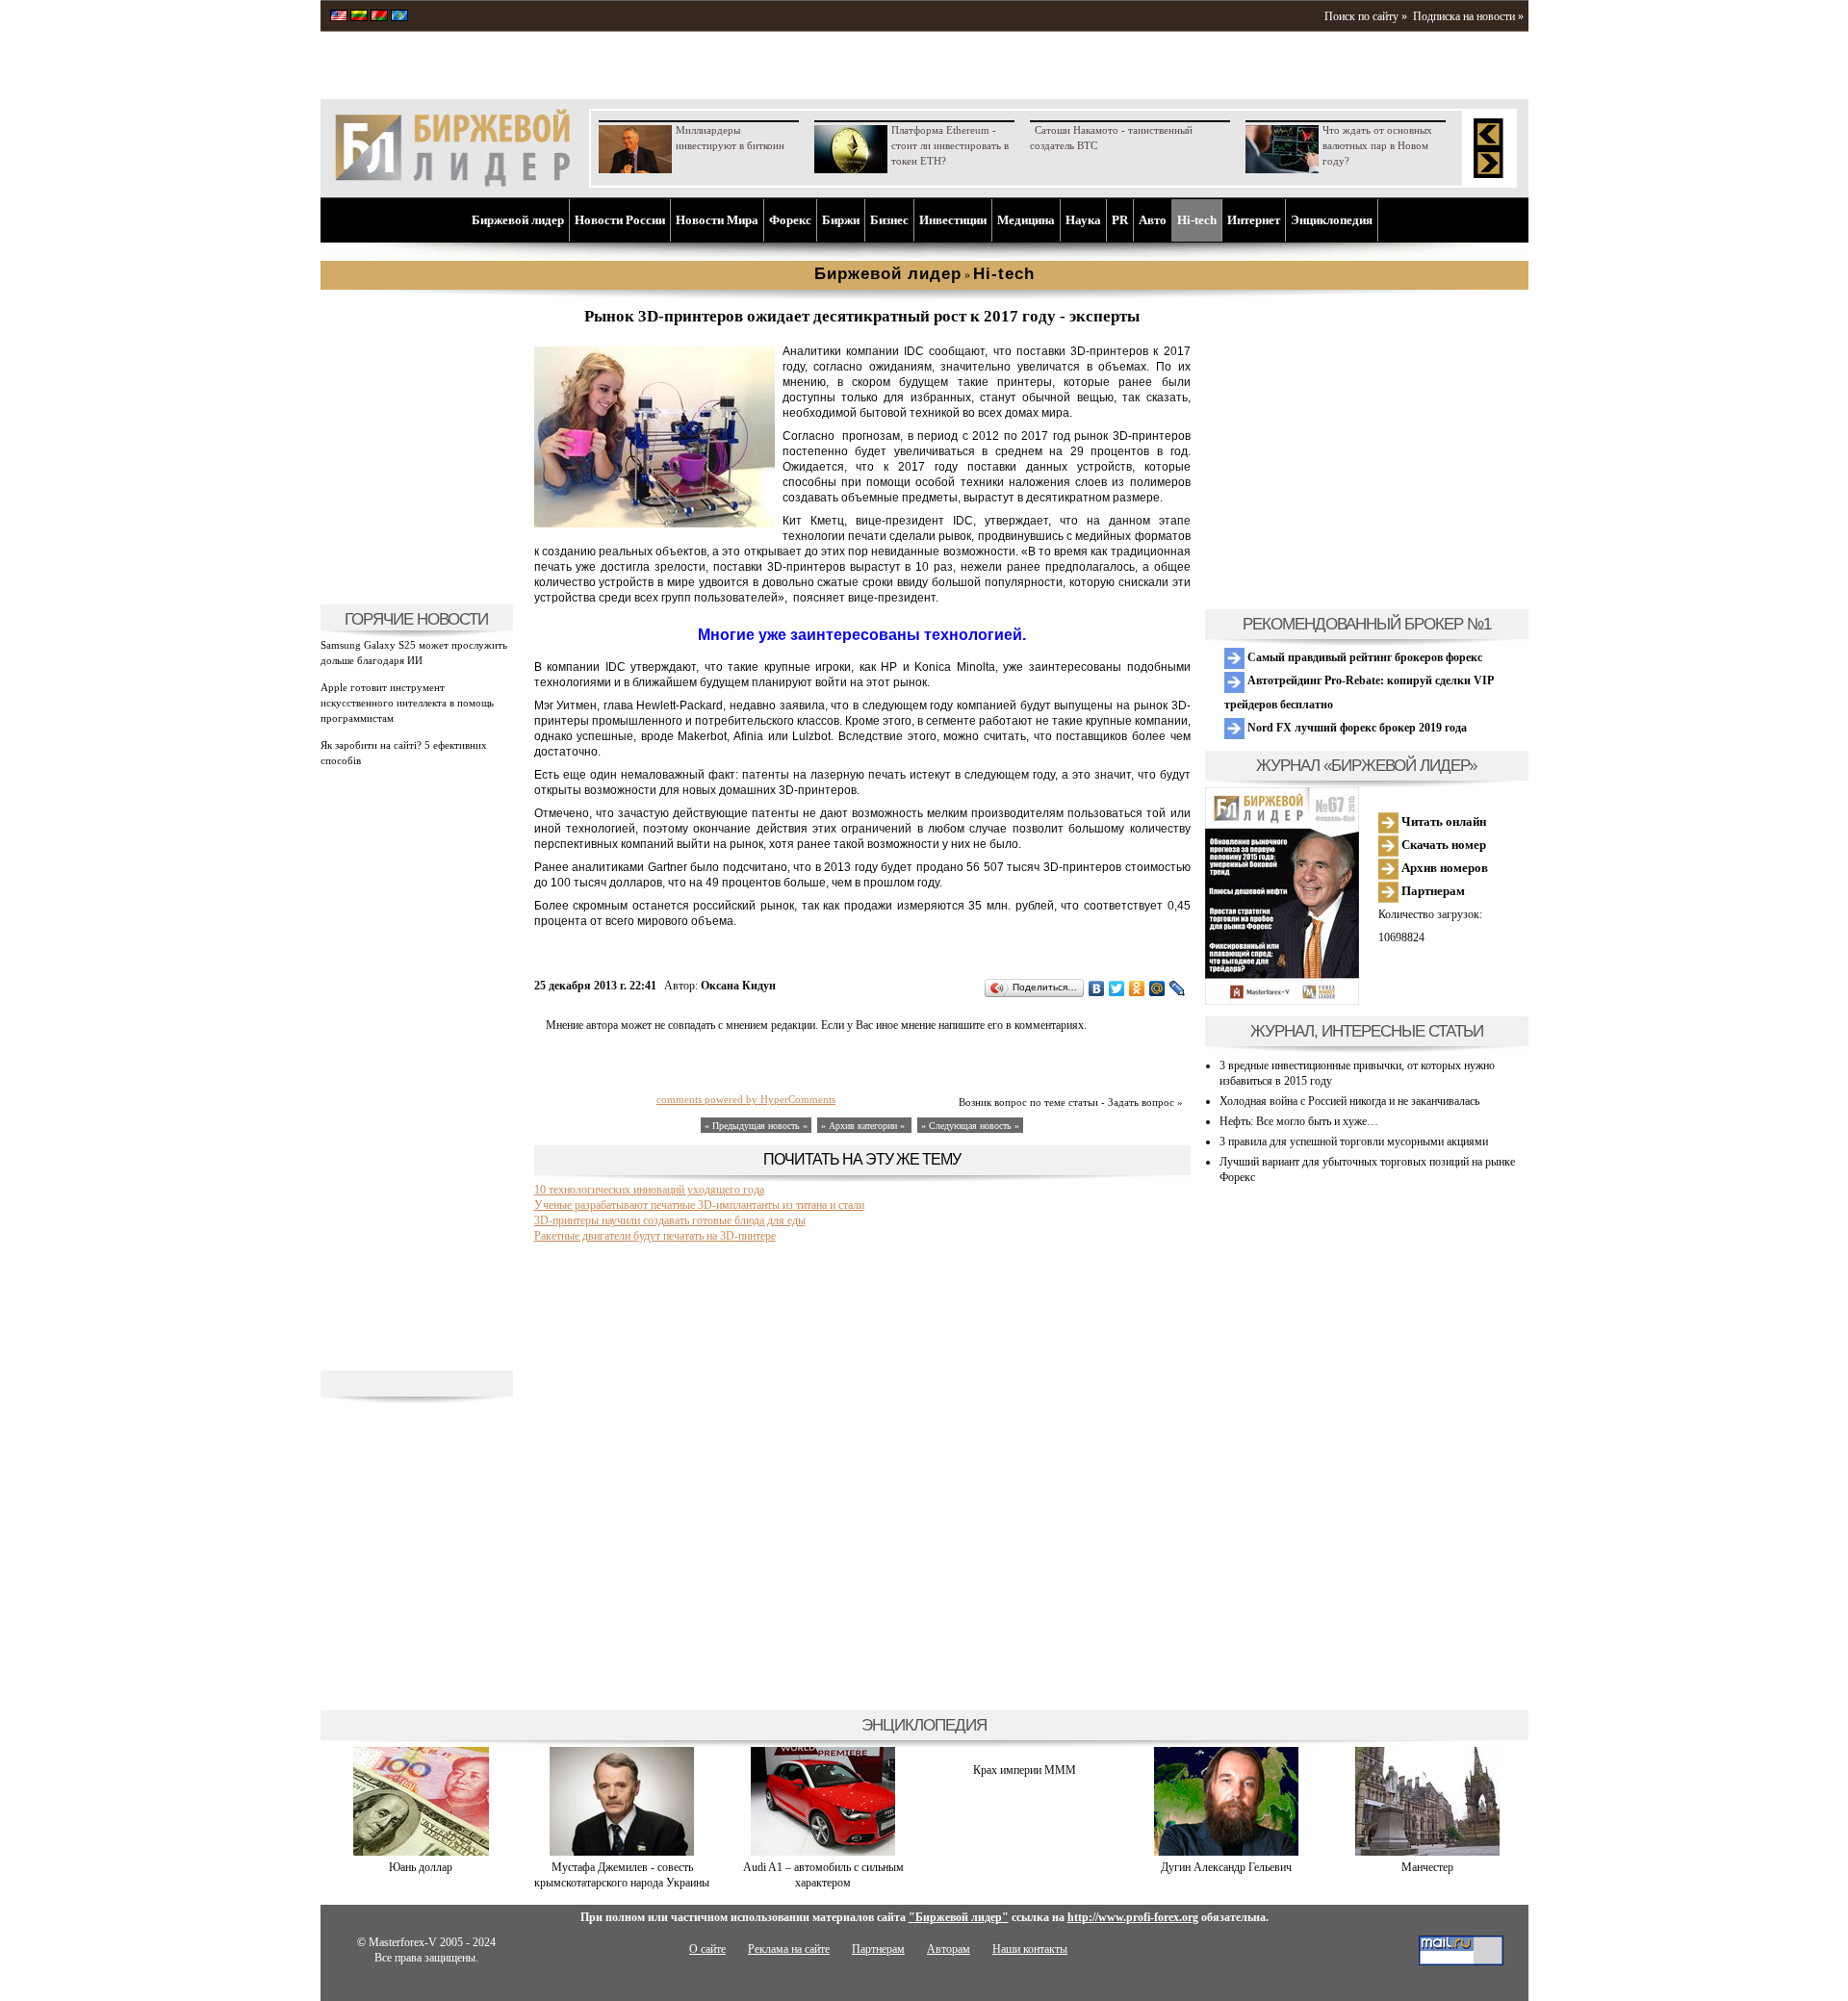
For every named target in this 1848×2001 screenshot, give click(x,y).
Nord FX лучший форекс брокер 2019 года (1356, 728)
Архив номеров (1443, 868)
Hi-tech (1197, 220)
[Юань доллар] (421, 1852)
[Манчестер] (1427, 1852)
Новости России (620, 220)
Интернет (1254, 220)
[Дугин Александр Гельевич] (1226, 1852)
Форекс (790, 220)
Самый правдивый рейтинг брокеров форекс (1363, 657)
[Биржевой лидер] (452, 183)
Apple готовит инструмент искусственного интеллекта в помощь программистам (407, 703)
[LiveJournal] (1178, 988)
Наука (1083, 220)
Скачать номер (1442, 845)
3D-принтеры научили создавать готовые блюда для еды (670, 1220)
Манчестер (1427, 1867)
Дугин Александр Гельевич (1226, 1867)
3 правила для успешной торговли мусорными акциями (1354, 1142)
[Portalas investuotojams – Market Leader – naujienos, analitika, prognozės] (359, 17)
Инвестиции (953, 220)
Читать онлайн (1442, 821)
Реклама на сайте (789, 1949)
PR (1120, 220)
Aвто (1153, 220)
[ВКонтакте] (1097, 988)
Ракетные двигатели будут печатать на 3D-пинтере (655, 1236)
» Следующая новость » (970, 1126)
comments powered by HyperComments (746, 1099)
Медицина (1026, 220)
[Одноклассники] (1137, 988)
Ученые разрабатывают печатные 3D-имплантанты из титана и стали (699, 1205)
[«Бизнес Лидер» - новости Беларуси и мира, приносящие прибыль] (379, 17)
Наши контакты (1030, 1949)
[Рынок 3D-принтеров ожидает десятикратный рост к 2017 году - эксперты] (654, 524)
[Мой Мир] (1157, 988)
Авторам (949, 1949)
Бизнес (889, 220)
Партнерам (1432, 891)
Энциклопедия (1332, 220)
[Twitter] (1117, 988)
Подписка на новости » (1468, 16)
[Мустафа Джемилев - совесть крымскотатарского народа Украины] (622, 1852)
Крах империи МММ (1025, 1770)
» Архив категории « (864, 1126)
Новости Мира (717, 220)
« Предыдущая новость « (756, 1126)
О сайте (707, 1949)
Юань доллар (421, 1867)
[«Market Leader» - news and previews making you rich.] (339, 17)
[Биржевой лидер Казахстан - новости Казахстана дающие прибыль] (399, 17)
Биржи (841, 220)
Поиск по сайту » (1366, 16)
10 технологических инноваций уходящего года (649, 1190)
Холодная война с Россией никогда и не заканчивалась (1349, 1101)
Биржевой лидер (518, 220)
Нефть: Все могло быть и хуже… (1299, 1121)
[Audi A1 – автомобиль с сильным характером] (823, 1852)
